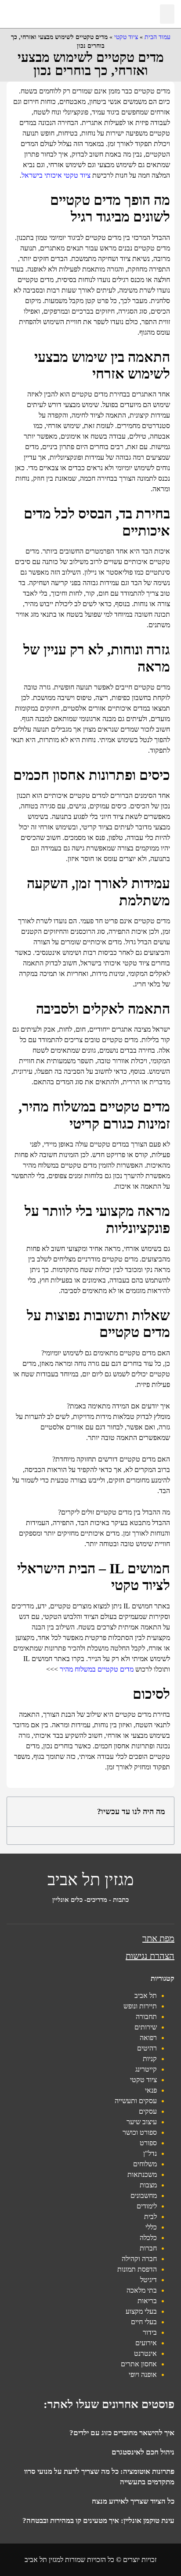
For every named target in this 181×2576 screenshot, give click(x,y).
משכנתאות (142, 2174)
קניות (150, 2059)
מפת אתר (158, 1938)
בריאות (147, 2301)
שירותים (146, 2027)
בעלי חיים (144, 2322)
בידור (150, 2332)
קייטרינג (146, 2069)
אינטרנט (145, 2353)
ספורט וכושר (140, 2132)
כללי (151, 2227)
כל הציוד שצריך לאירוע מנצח (133, 2501)
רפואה (148, 2038)
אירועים (146, 2343)
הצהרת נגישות (150, 1956)
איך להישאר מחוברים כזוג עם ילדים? (122, 2433)
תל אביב (146, 1995)
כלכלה (148, 2238)
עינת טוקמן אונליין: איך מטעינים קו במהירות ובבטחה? (98, 2521)
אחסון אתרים (139, 2364)
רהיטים (147, 2048)
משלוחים (145, 2164)
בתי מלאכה (142, 2290)
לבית (150, 2217)
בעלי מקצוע (141, 2311)
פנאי (151, 2090)
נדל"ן (150, 2153)
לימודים (147, 2206)
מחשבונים (144, 2195)
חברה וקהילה (139, 2259)
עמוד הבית (157, 37)
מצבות (148, 2185)
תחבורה (146, 2017)
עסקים (148, 2111)
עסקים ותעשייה (136, 2101)
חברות (148, 2248)
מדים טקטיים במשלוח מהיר (97, 1669)
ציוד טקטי (126, 37)
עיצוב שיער (142, 2122)
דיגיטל (148, 2280)
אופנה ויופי (143, 2374)
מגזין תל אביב (91, 1879)
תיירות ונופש (140, 2006)
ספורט (148, 2143)
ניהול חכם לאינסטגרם (143, 2452)
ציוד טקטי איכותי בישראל (56, 175)
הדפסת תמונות (137, 2269)
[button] (167, 14)
